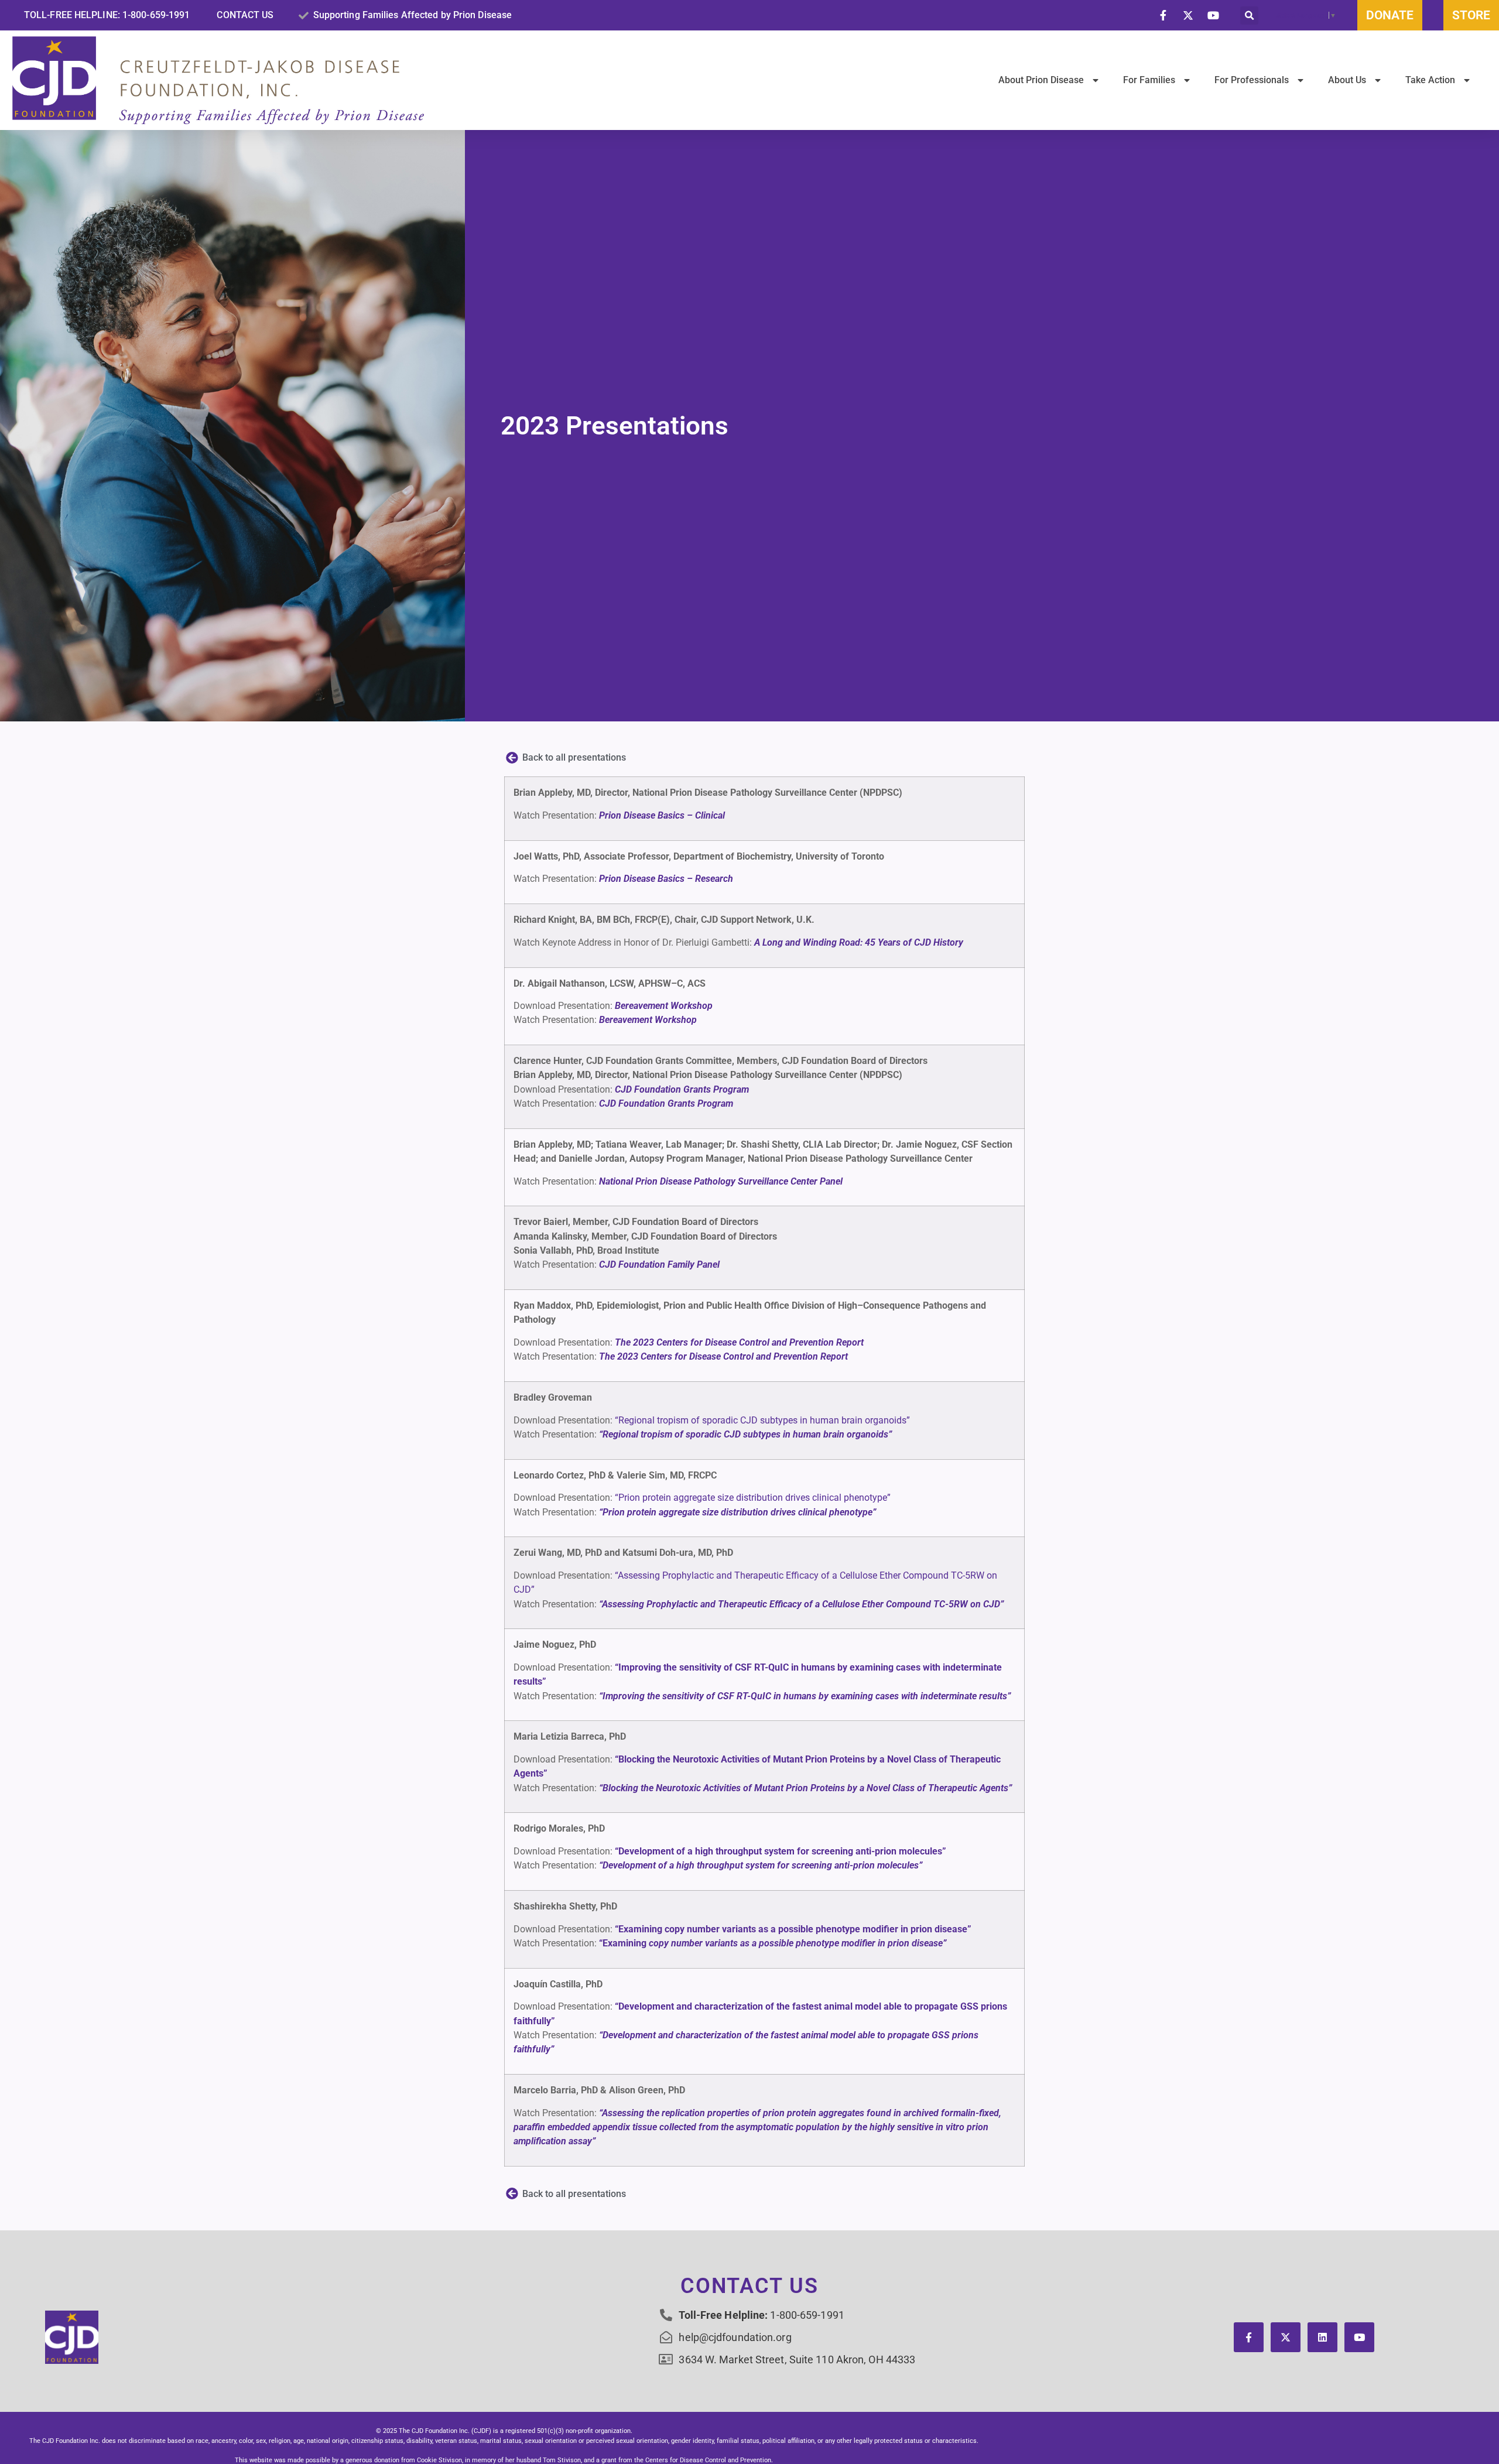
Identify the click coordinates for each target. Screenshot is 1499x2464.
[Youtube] (1359, 2337)
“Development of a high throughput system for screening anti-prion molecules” (781, 1851)
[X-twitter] (1286, 2337)
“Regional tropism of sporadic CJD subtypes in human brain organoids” (762, 1420)
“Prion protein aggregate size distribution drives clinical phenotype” (753, 1498)
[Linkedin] (1322, 2337)
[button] (1249, 16)
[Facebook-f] (1249, 2337)
